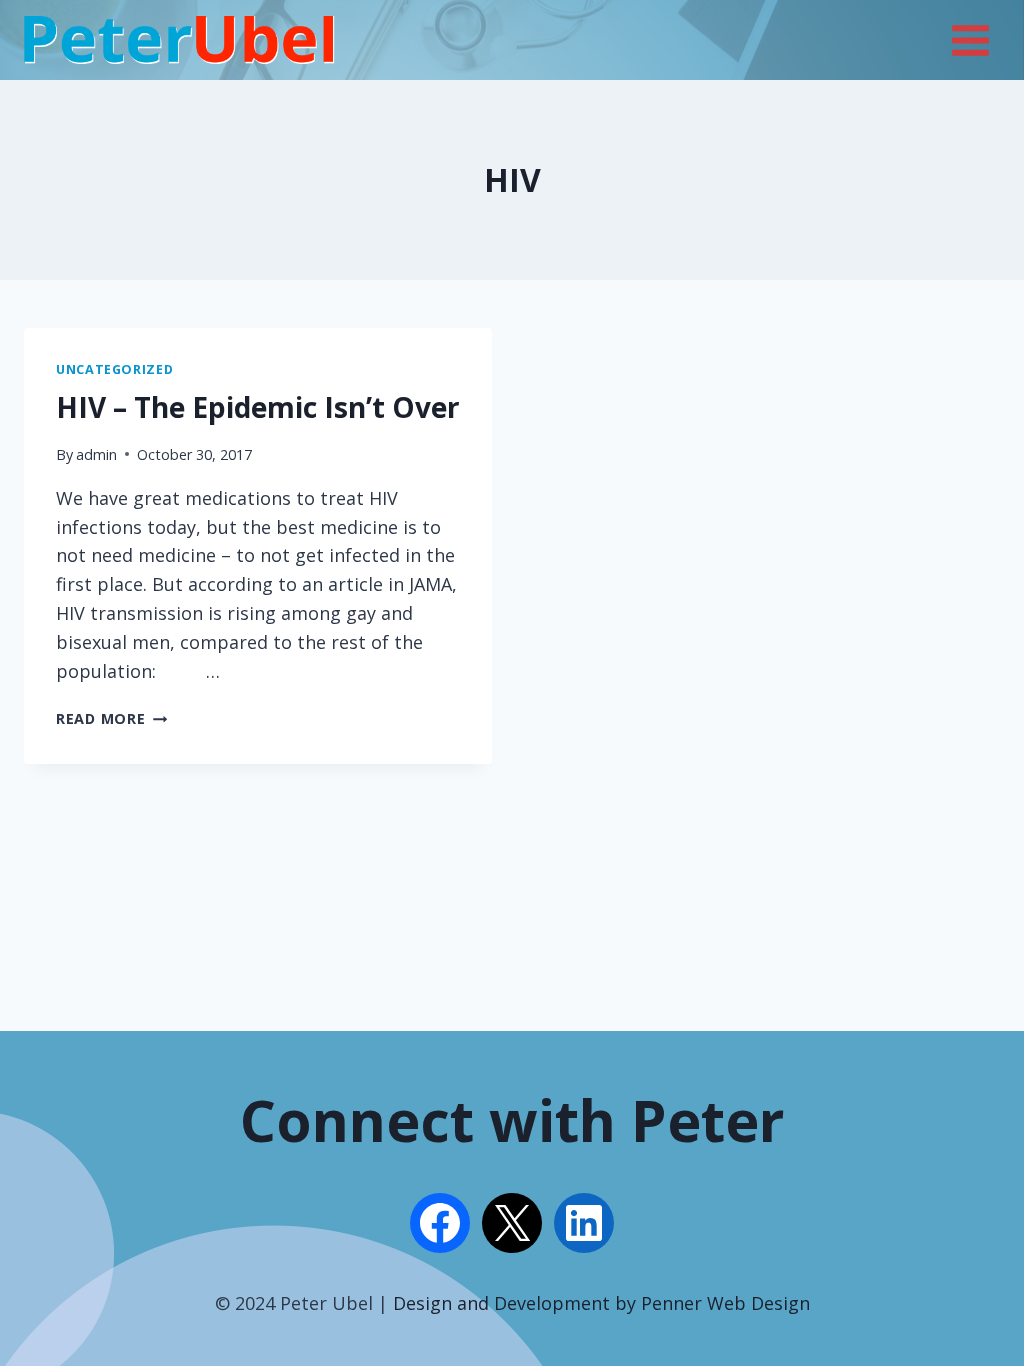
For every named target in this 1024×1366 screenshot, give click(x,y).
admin (96, 454)
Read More (111, 718)
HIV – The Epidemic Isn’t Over (258, 407)
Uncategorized (114, 369)
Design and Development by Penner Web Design (601, 1303)
